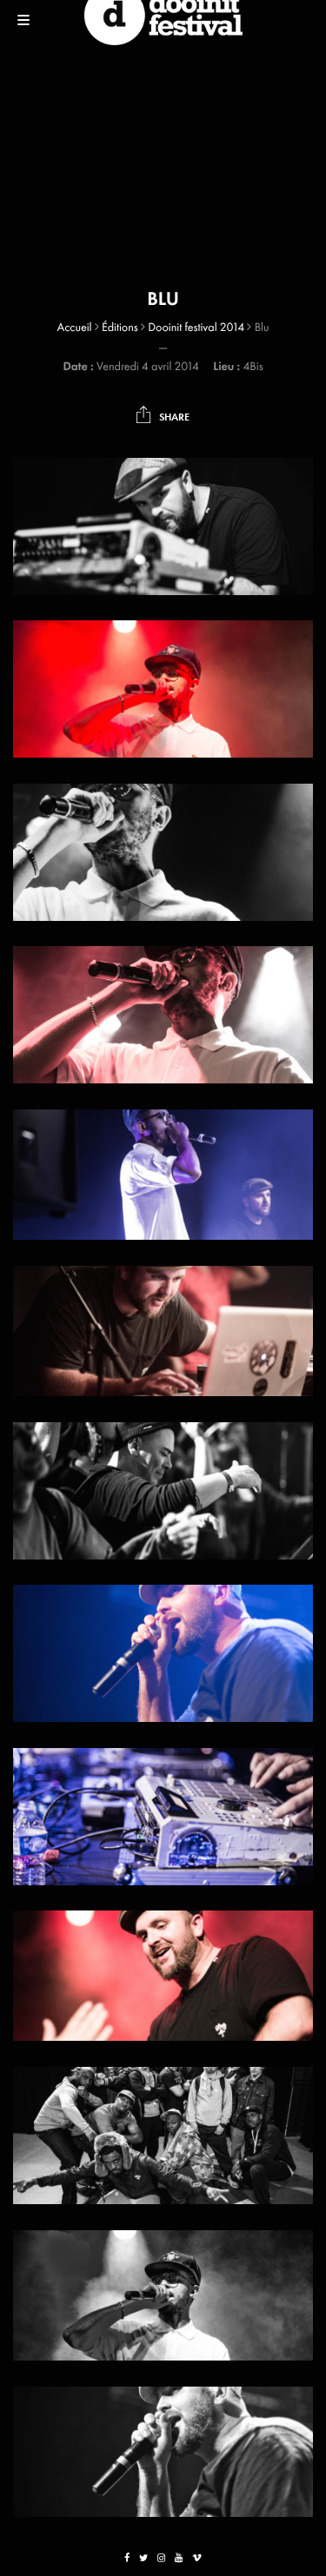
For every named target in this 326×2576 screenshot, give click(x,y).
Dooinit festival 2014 (196, 328)
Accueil (74, 328)
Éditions (120, 328)
